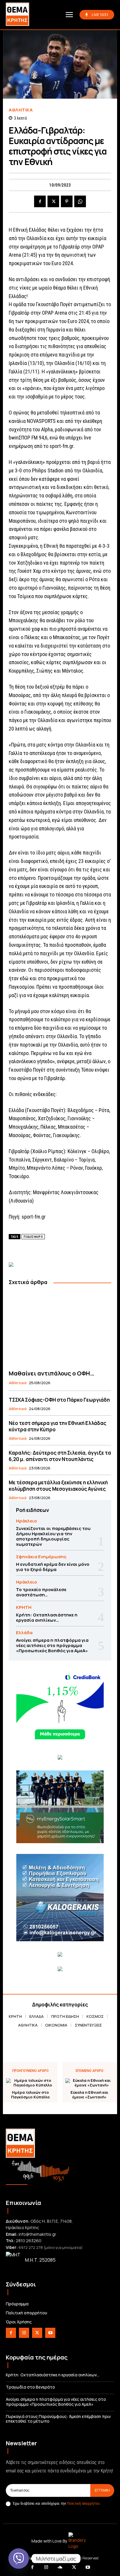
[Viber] (19, 2559)
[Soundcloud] (60, 2568)
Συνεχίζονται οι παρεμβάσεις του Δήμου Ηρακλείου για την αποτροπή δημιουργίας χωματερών (53, 1536)
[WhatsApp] (80, 201)
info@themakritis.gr (37, 2234)
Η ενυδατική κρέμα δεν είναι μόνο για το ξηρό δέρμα (53, 1567)
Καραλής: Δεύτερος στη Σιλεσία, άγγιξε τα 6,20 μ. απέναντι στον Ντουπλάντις (60, 1456)
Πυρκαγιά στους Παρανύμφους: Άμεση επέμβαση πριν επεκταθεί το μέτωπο (58, 2419)
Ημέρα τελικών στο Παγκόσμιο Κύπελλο (30, 2095)
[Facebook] (40, 201)
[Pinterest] (67, 201)
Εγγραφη (102, 2490)
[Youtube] (50, 2333)
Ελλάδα (24, 1633)
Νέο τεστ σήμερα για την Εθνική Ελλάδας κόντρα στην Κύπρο (58, 1426)
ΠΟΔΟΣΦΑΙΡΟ (33, 1237)
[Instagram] (24, 2333)
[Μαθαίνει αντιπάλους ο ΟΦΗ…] (60, 1328)
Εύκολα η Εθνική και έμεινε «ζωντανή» (89, 2095)
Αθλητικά (21, 110)
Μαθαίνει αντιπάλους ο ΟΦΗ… (52, 1373)
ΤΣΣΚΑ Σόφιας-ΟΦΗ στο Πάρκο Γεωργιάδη (59, 1400)
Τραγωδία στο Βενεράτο (30, 2387)
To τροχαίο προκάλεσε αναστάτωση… (41, 1592)
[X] (53, 201)
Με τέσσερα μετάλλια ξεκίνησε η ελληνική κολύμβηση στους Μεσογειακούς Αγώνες (58, 1486)
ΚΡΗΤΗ (24, 1607)
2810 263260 (29, 2241)
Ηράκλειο (27, 1521)
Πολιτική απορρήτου (83, 2503)
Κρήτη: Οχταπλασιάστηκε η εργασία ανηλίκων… (47, 1617)
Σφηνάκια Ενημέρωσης (41, 1557)
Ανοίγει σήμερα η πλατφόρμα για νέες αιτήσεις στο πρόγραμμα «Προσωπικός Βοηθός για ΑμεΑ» (52, 1645)
